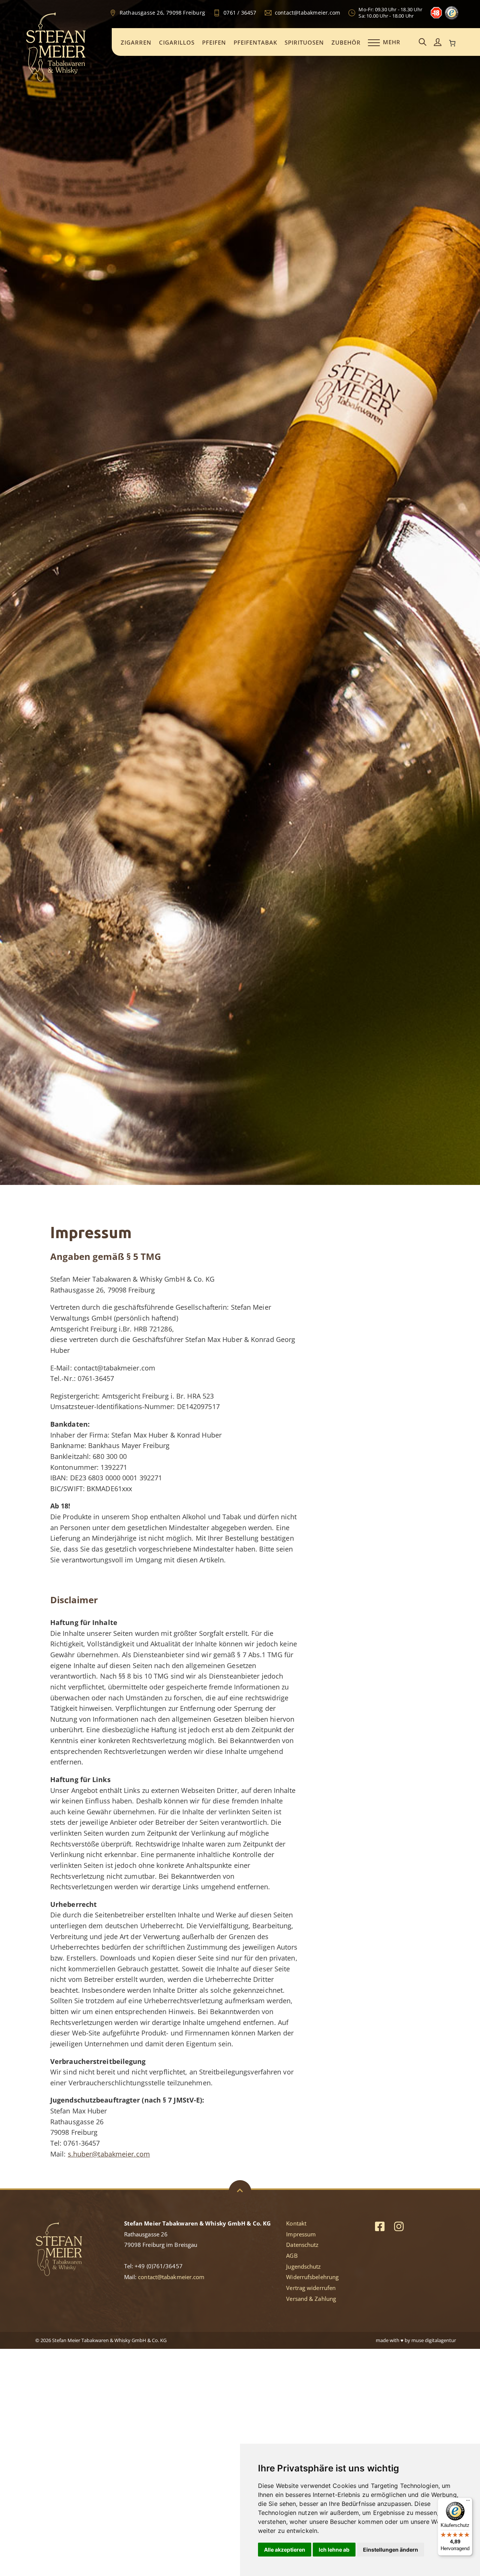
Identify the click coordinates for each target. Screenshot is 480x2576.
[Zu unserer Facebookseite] (380, 2226)
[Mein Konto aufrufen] (438, 43)
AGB (292, 2255)
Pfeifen (214, 42)
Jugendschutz (303, 2266)
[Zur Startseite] (56, 80)
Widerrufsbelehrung (312, 2277)
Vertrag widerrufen (311, 2288)
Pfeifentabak (255, 42)
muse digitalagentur (434, 2340)
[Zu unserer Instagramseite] (399, 2226)
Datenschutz (302, 2245)
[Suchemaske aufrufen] (423, 43)
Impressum (301, 2234)
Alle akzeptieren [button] (285, 2550)
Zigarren (136, 42)
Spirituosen (304, 42)
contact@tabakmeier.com (171, 2277)
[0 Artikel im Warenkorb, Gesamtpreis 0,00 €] (453, 43)
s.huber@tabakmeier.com (109, 2154)
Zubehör (346, 42)
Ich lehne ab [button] (334, 2550)
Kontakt (296, 2223)
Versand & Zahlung (311, 2299)
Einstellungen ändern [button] (391, 2550)
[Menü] (468, 2502)
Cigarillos (177, 42)
